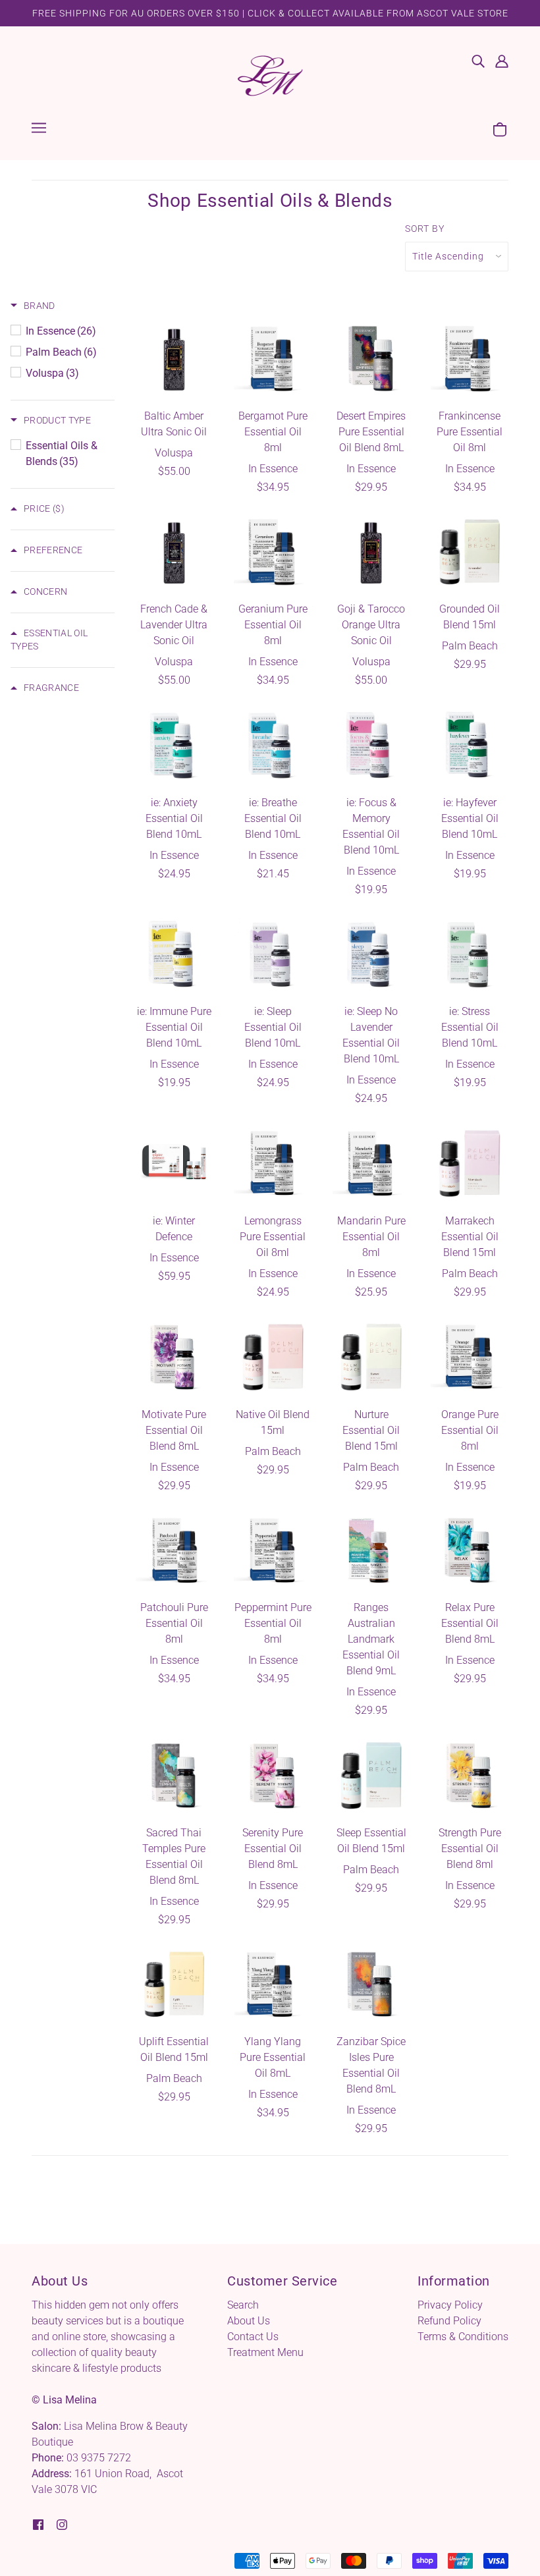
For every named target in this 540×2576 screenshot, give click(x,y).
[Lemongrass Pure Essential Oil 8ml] (273, 1164)
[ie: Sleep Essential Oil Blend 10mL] (273, 955)
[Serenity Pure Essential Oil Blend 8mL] (273, 1776)
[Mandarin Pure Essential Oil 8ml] (371, 1164)
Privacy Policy (450, 2305)
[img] (478, 61)
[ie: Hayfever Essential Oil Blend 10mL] (470, 746)
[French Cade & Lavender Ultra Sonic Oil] (175, 553)
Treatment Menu (265, 2352)
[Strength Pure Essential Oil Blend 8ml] (470, 1776)
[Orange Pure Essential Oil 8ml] (470, 1357)
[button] (33, 306)
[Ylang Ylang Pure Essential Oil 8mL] (273, 1985)
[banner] (270, 75)
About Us (249, 2321)
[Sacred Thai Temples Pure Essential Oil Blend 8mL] (175, 1776)
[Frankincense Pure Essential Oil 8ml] (470, 359)
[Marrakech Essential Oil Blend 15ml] (470, 1164)
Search (243, 2305)
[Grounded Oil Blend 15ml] (470, 553)
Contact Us (253, 2337)
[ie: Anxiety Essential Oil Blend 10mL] (175, 746)
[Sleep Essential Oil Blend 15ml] (371, 1776)
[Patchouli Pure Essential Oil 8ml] (175, 1551)
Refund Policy (449, 2321)
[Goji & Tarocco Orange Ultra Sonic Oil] (371, 553)
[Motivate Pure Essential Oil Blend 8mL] (175, 1357)
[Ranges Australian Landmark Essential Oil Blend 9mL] (371, 1551)
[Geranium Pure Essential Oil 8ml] (273, 553)
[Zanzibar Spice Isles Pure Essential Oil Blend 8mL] (371, 1985)
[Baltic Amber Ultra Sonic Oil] (175, 359)
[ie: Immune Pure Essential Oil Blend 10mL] (175, 955)
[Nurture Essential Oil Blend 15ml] (371, 1357)
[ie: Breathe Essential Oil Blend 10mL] (273, 746)
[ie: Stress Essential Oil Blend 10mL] (470, 955)
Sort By (425, 229)
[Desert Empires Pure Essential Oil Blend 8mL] (371, 359)
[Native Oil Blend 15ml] (273, 1357)
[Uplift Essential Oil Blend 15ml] (175, 1985)
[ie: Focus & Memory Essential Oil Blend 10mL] (371, 746)
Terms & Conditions (463, 2337)
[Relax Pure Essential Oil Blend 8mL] (470, 1551)
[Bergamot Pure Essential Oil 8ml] (273, 359)
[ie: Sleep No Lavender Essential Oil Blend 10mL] (371, 955)
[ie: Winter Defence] (175, 1164)
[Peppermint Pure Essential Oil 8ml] (273, 1551)
